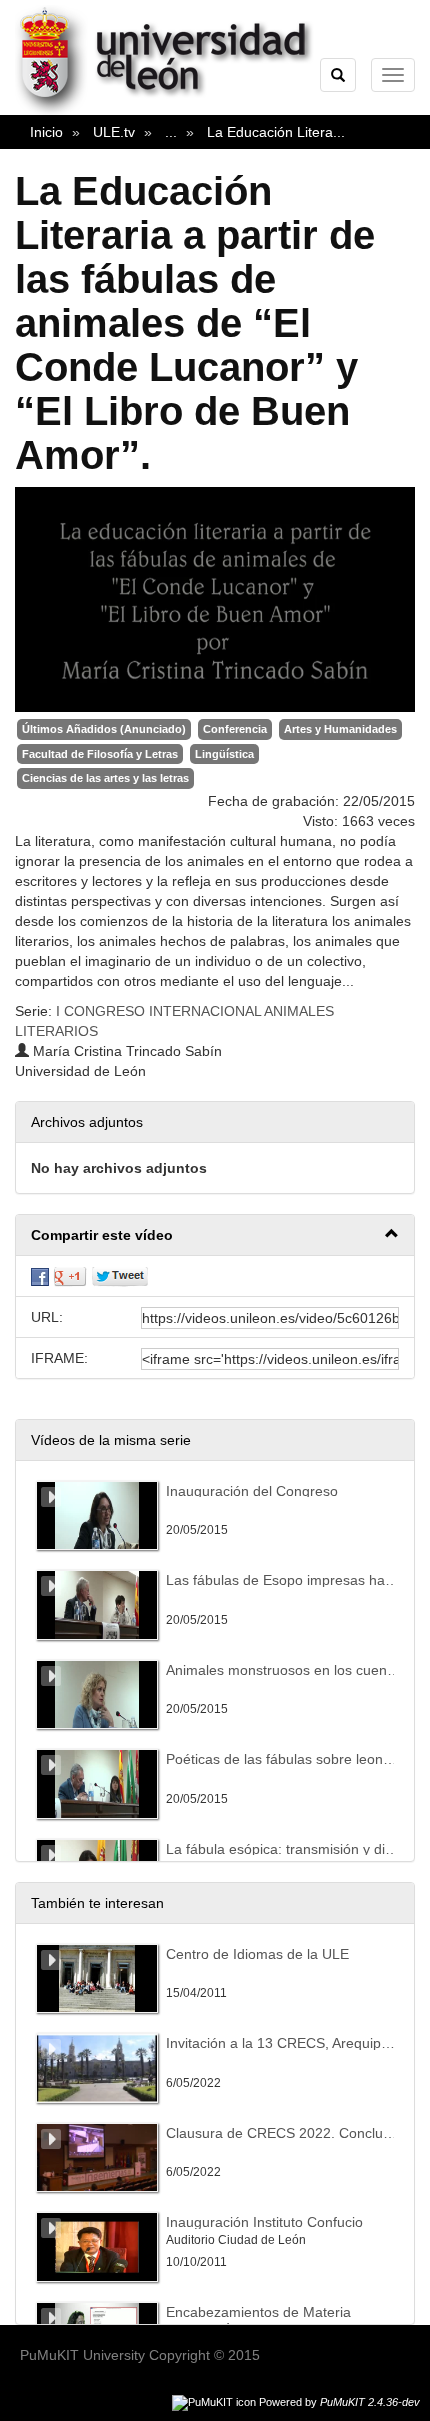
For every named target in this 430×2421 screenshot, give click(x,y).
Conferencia (235, 729)
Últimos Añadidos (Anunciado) (104, 729)
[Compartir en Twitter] (120, 1276)
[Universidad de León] (173, 111)
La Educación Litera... (276, 132)
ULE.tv (114, 132)
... (171, 132)
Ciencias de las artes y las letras (105, 778)
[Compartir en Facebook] (40, 1276)
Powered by (339, 2402)
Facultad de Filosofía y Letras (100, 754)
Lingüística (224, 754)
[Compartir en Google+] (70, 1276)
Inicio (46, 132)
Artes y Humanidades (340, 729)
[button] (215, 1235)
